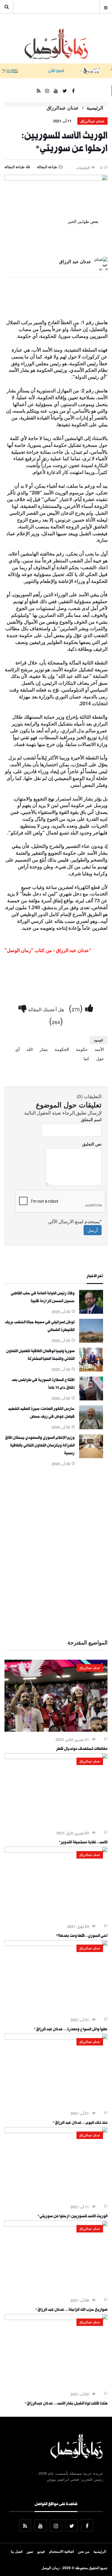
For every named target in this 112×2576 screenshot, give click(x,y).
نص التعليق (92, 1144)
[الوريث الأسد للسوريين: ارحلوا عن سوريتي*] (56, 2131)
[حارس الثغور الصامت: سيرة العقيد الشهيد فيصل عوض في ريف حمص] (91, 1427)
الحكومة (62, 1049)
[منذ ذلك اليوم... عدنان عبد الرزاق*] (56, 2038)
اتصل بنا (17, 2551)
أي (17, 1049)
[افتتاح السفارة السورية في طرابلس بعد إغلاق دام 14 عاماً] (91, 1399)
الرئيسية (95, 108)
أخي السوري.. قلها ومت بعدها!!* (82, 1936)
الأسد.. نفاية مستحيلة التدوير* (83, 1843)
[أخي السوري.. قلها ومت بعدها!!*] (56, 1851)
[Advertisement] (56, 1552)
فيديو (41, 2551)
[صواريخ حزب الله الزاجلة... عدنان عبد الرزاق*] (56, 2225)
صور (30, 2551)
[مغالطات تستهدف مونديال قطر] (56, 1730)
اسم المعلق (91, 1119)
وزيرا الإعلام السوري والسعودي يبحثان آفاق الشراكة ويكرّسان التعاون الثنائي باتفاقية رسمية (40, 1446)
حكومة (82, 1049)
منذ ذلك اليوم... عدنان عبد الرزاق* (80, 2123)
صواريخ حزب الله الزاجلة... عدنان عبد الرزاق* (71, 2310)
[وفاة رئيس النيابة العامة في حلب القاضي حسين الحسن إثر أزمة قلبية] (91, 1312)
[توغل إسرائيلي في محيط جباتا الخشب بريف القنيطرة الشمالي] (91, 1341)
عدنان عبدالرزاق (63, 108)
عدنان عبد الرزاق (75, 261)
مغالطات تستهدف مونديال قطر (82, 1749)
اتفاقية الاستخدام (61, 2551)
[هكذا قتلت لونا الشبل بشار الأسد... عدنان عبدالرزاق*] (56, 2318)
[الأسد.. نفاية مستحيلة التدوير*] (56, 1757)
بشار (44, 1049)
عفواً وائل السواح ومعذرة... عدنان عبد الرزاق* (71, 2030)
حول (100, 1058)
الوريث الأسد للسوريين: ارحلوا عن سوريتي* (72, 2217)
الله (30, 1049)
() (77, 1008)
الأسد (99, 1049)
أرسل (93, 1230)
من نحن (84, 2551)
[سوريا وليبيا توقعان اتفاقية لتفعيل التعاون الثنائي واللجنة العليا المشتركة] (91, 1370)
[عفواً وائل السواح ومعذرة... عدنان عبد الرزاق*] (56, 1944)
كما (86, 1058)
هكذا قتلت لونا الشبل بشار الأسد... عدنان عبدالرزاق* (66, 2404)
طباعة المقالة (15, 167)
